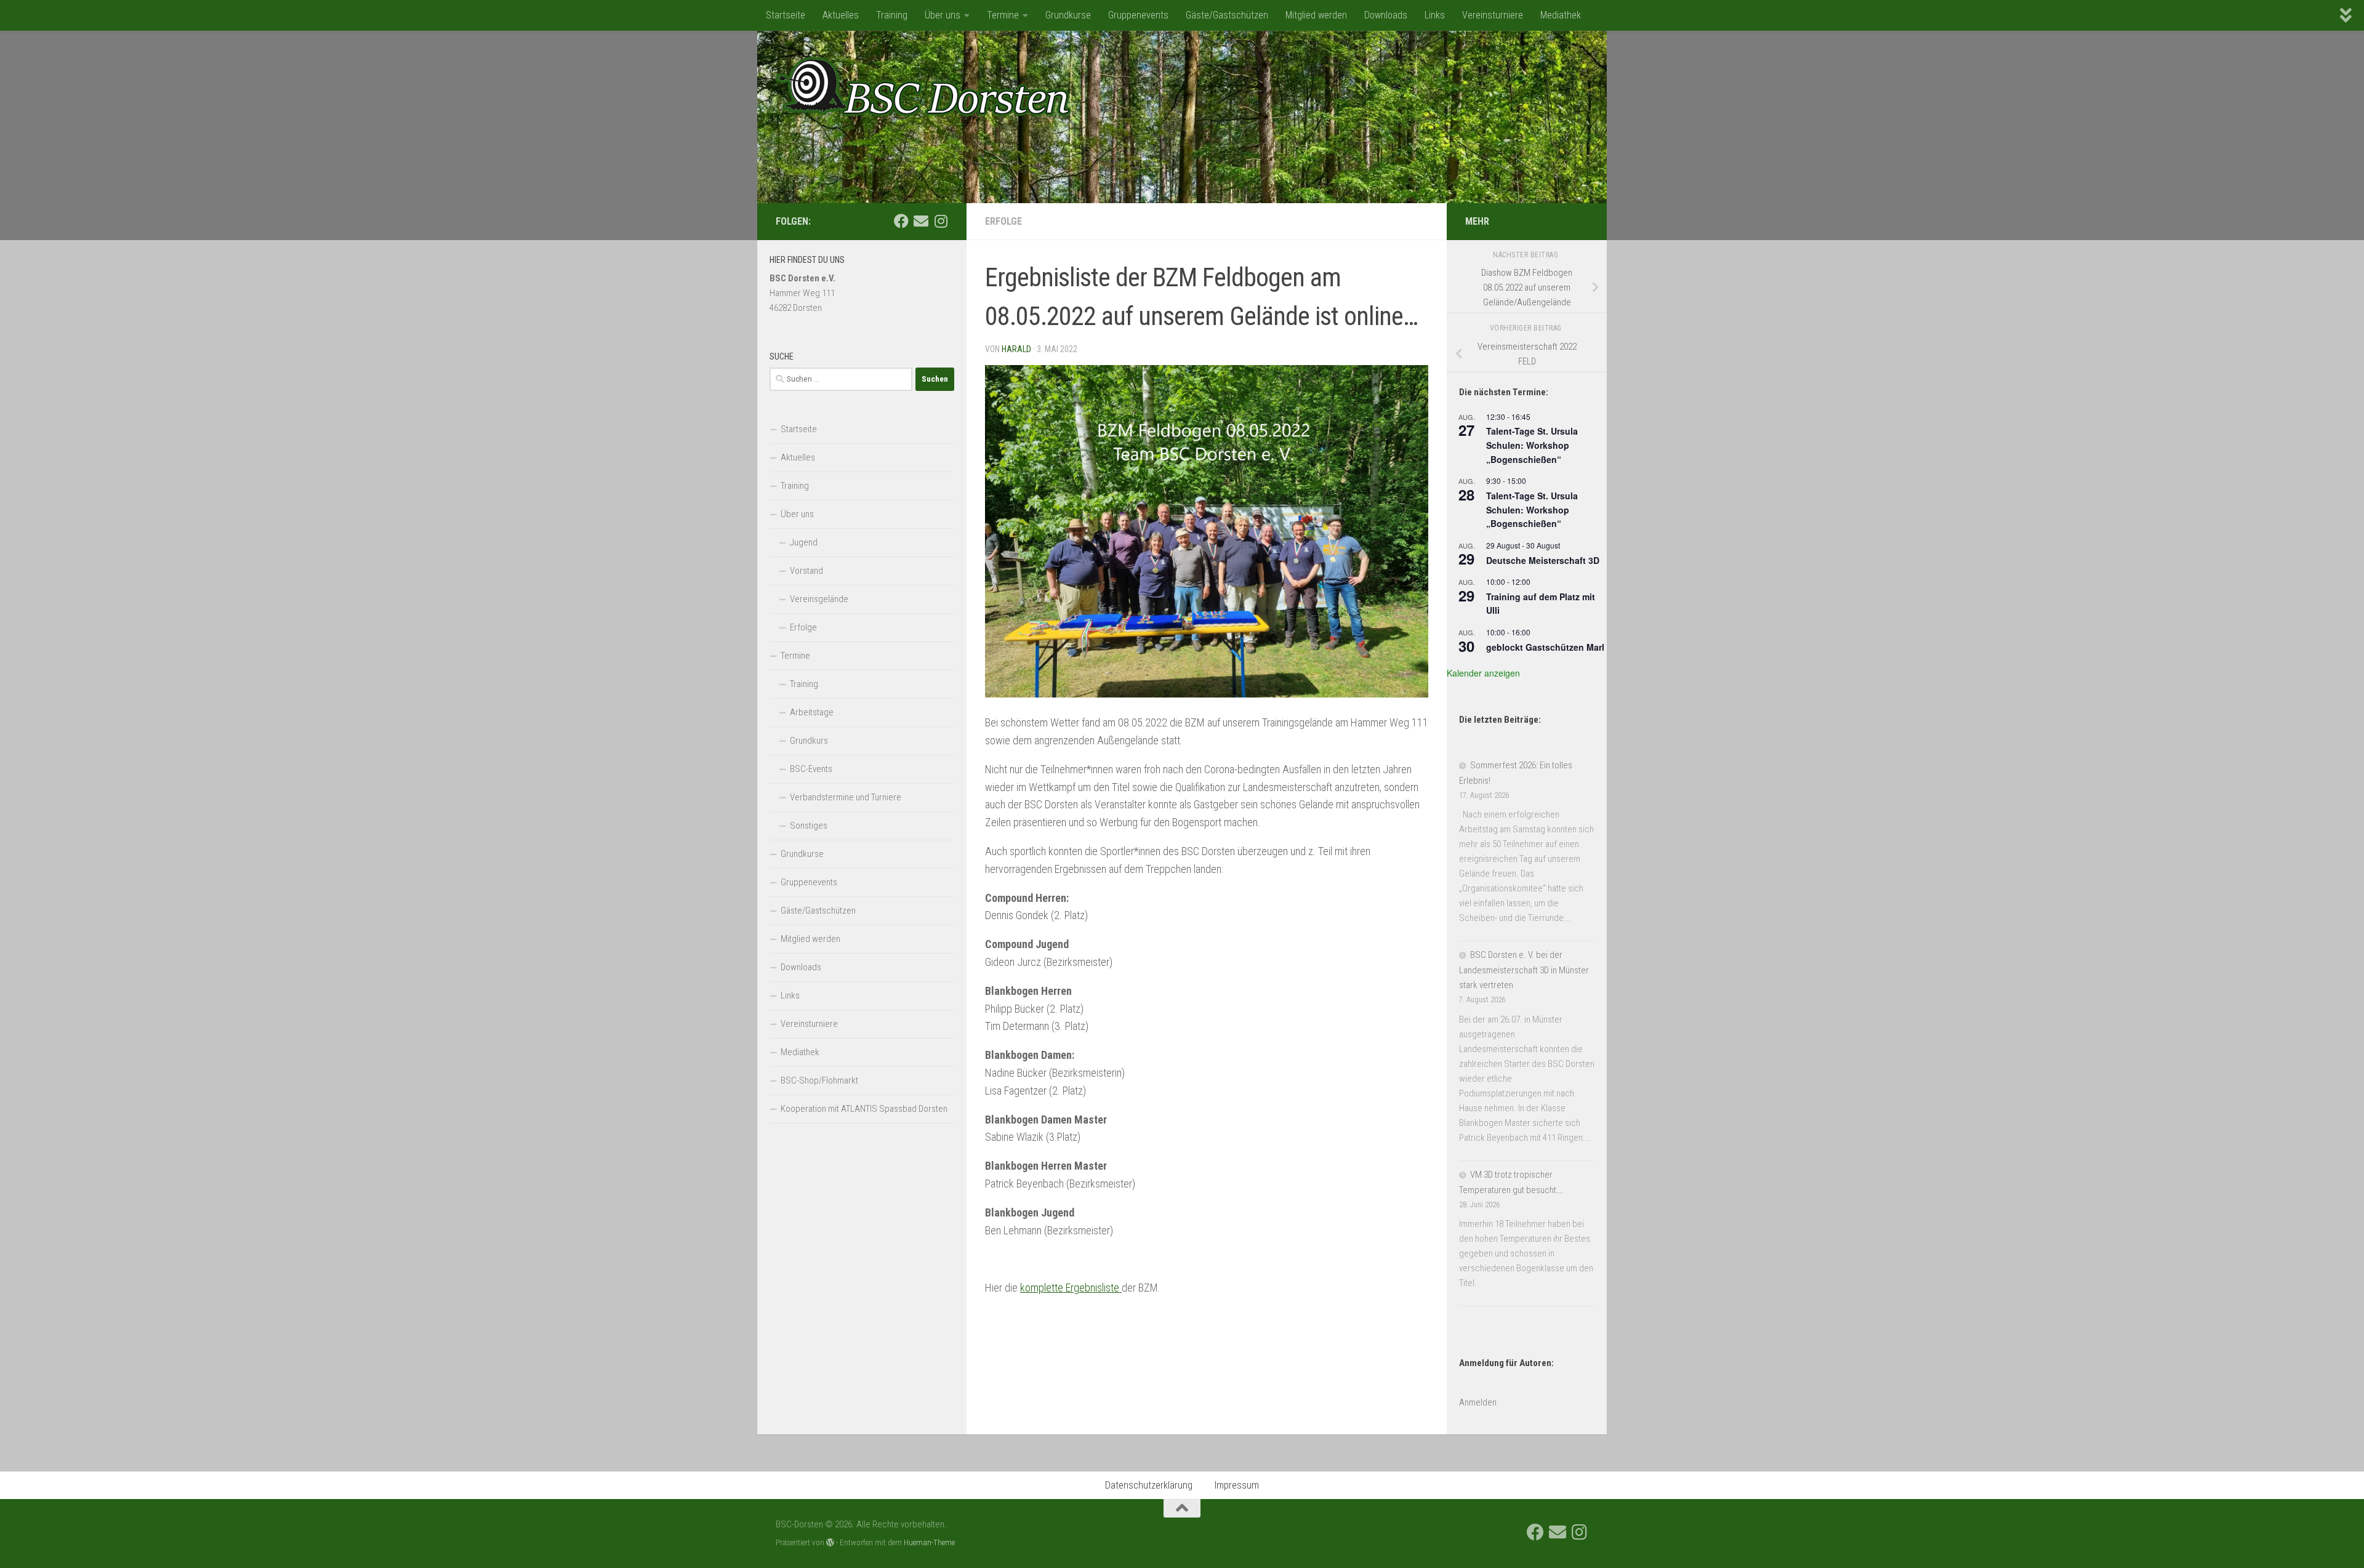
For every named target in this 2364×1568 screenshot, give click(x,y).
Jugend (804, 542)
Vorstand (806, 571)
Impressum (1237, 1485)
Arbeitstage (812, 712)
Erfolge (1003, 221)
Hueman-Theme (929, 1542)
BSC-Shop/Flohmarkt (819, 1080)
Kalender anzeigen (1483, 673)
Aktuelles (841, 15)
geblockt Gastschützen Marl (1545, 647)
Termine (1003, 15)
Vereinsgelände (819, 599)
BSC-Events (811, 769)
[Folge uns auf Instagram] (941, 221)
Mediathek (1561, 15)
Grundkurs (809, 741)
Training (892, 15)
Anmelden (1478, 1402)
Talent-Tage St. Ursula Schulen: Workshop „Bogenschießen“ (1532, 445)
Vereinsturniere (1493, 15)
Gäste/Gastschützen (1227, 15)
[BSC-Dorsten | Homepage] (923, 86)
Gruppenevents (1138, 15)
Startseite (786, 15)
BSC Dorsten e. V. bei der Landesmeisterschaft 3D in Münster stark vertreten (1524, 970)
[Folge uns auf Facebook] (901, 221)
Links (1435, 15)
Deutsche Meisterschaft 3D (1543, 560)
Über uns (943, 15)
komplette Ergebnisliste (1071, 1288)
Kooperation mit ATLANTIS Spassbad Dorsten (864, 1109)
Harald (1016, 349)
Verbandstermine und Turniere (846, 797)
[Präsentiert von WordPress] (830, 1542)
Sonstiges (809, 826)
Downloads (1386, 15)
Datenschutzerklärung (1149, 1485)
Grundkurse (1068, 15)
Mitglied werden (1316, 15)
